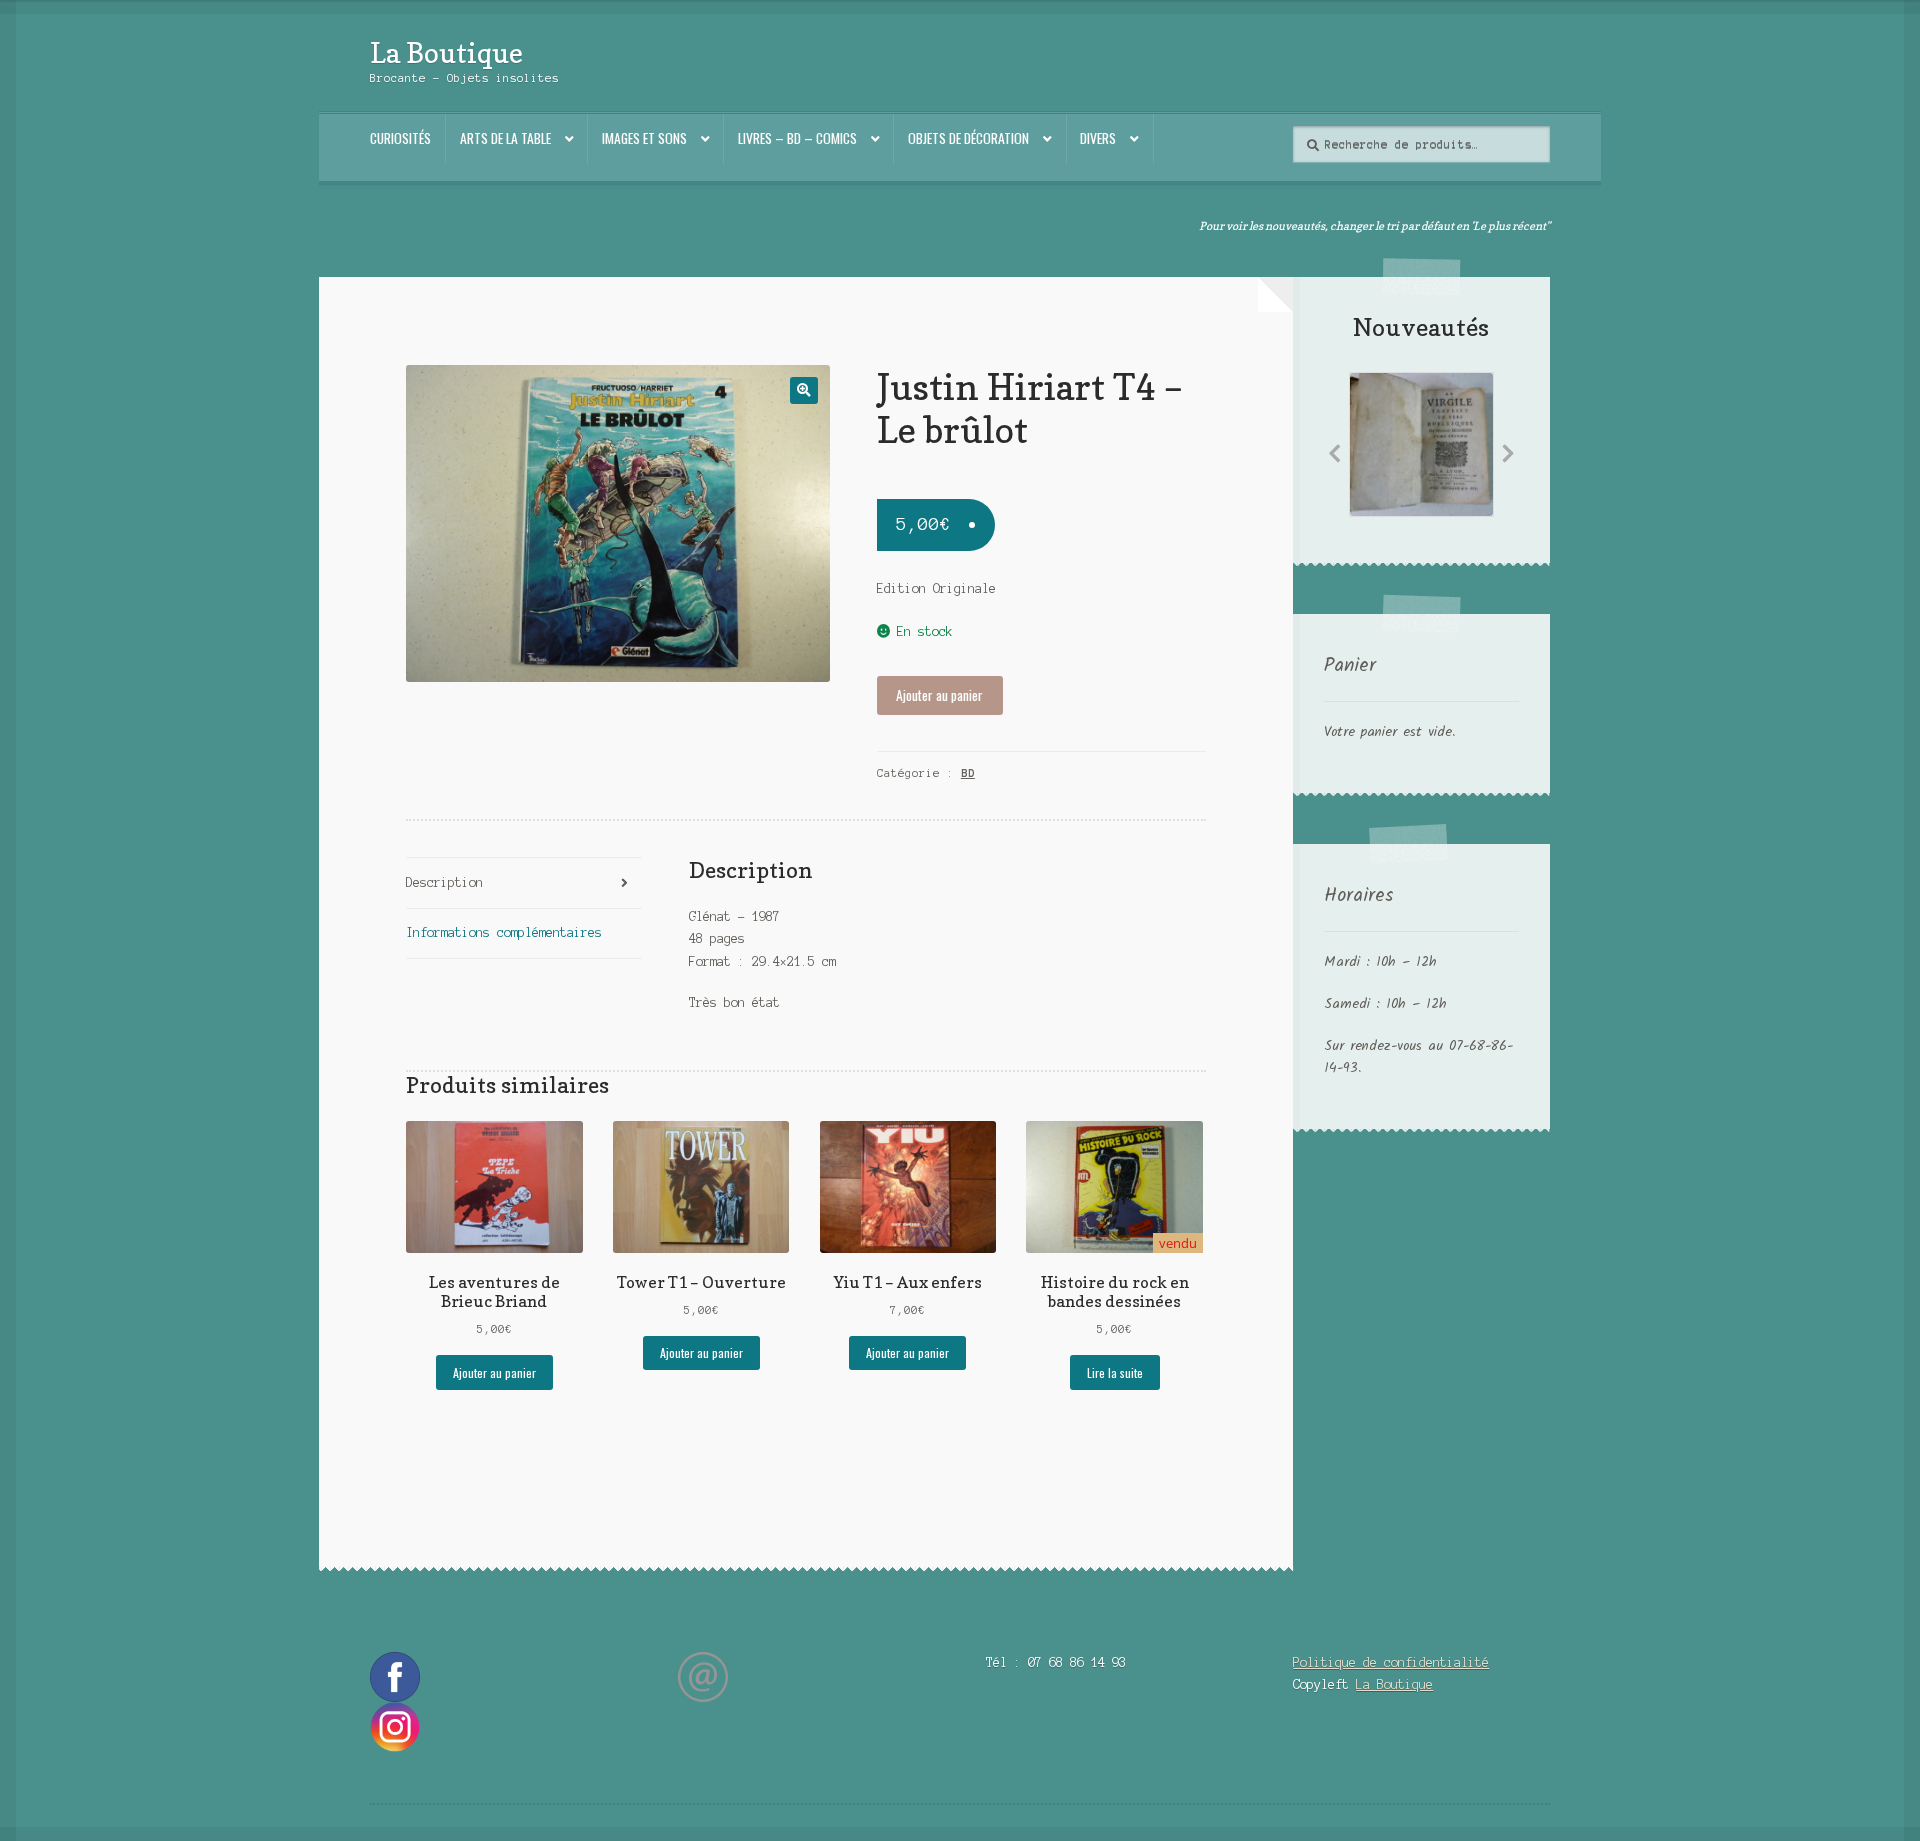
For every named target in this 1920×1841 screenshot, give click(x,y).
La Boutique (446, 52)
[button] (803, 390)
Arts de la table (505, 138)
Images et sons (644, 138)
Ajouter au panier (939, 695)
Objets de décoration (968, 138)
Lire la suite (1115, 1372)
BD (968, 773)
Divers (1098, 138)
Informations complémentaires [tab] (504, 932)
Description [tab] (444, 882)
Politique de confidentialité (1391, 1662)
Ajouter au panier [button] (494, 1372)
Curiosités (400, 138)
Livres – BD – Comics (797, 138)
